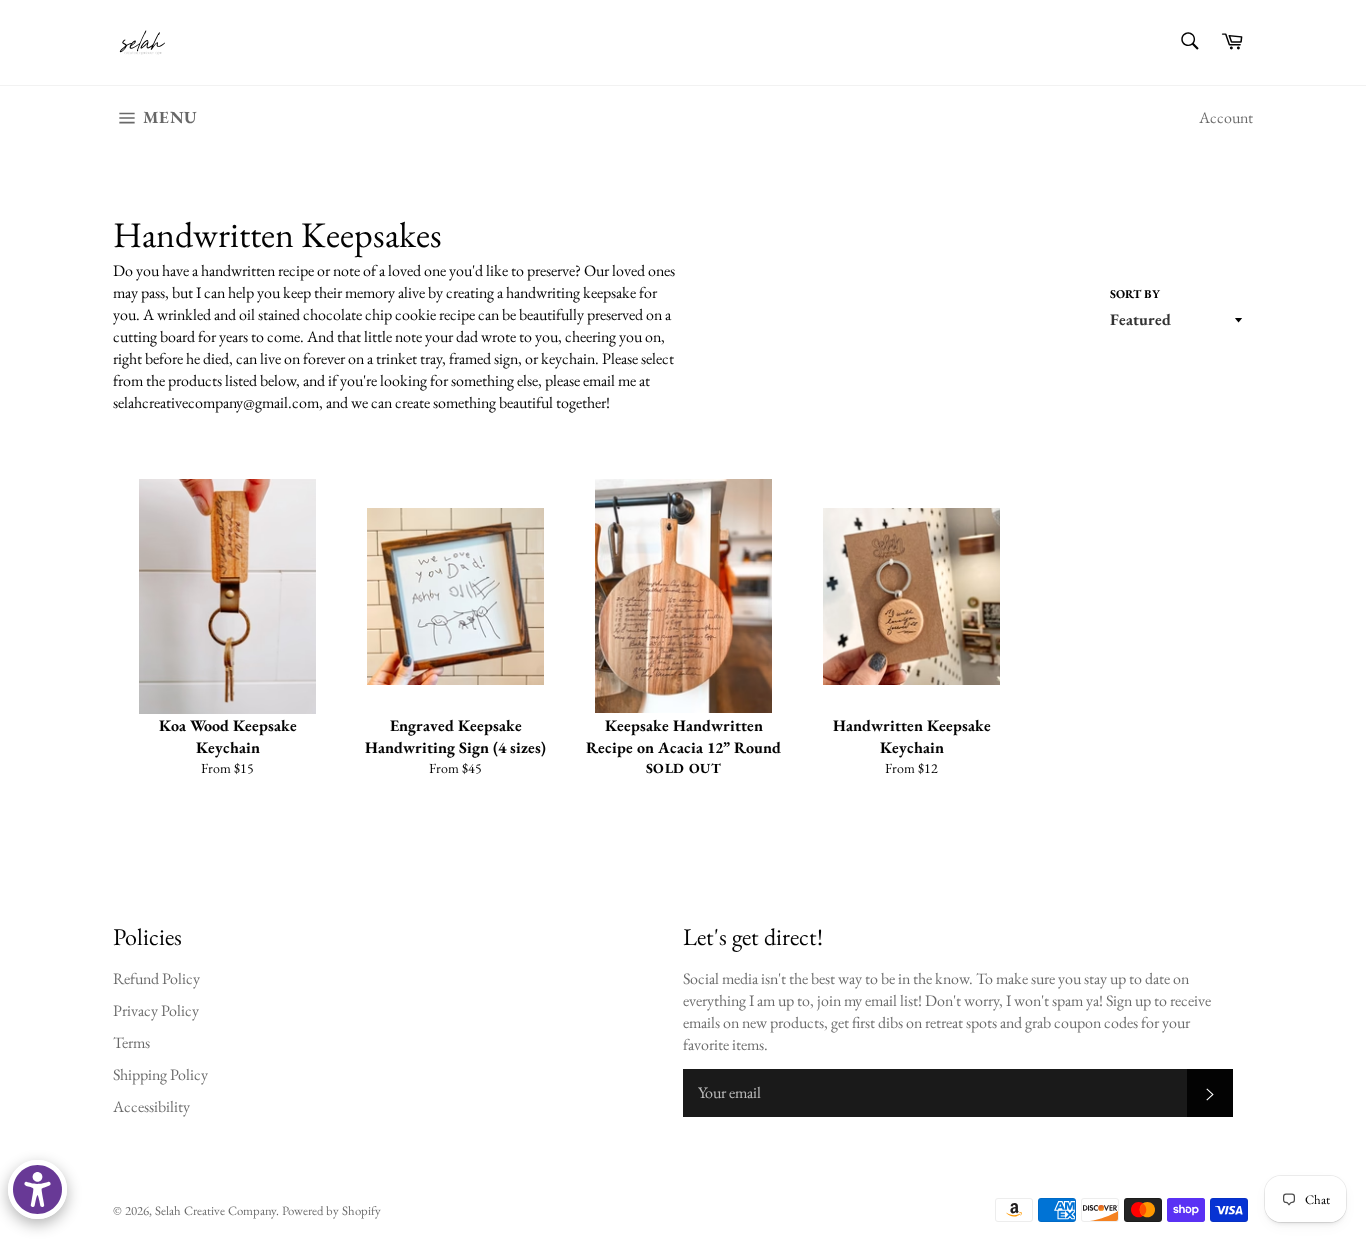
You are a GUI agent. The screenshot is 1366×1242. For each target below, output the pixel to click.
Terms (131, 1042)
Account (1226, 117)
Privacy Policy (156, 1010)
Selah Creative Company (215, 1210)
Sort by (1135, 294)
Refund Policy (156, 978)
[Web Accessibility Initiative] (37, 1189)
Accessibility (151, 1106)
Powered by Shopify (331, 1210)
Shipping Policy (160, 1074)
